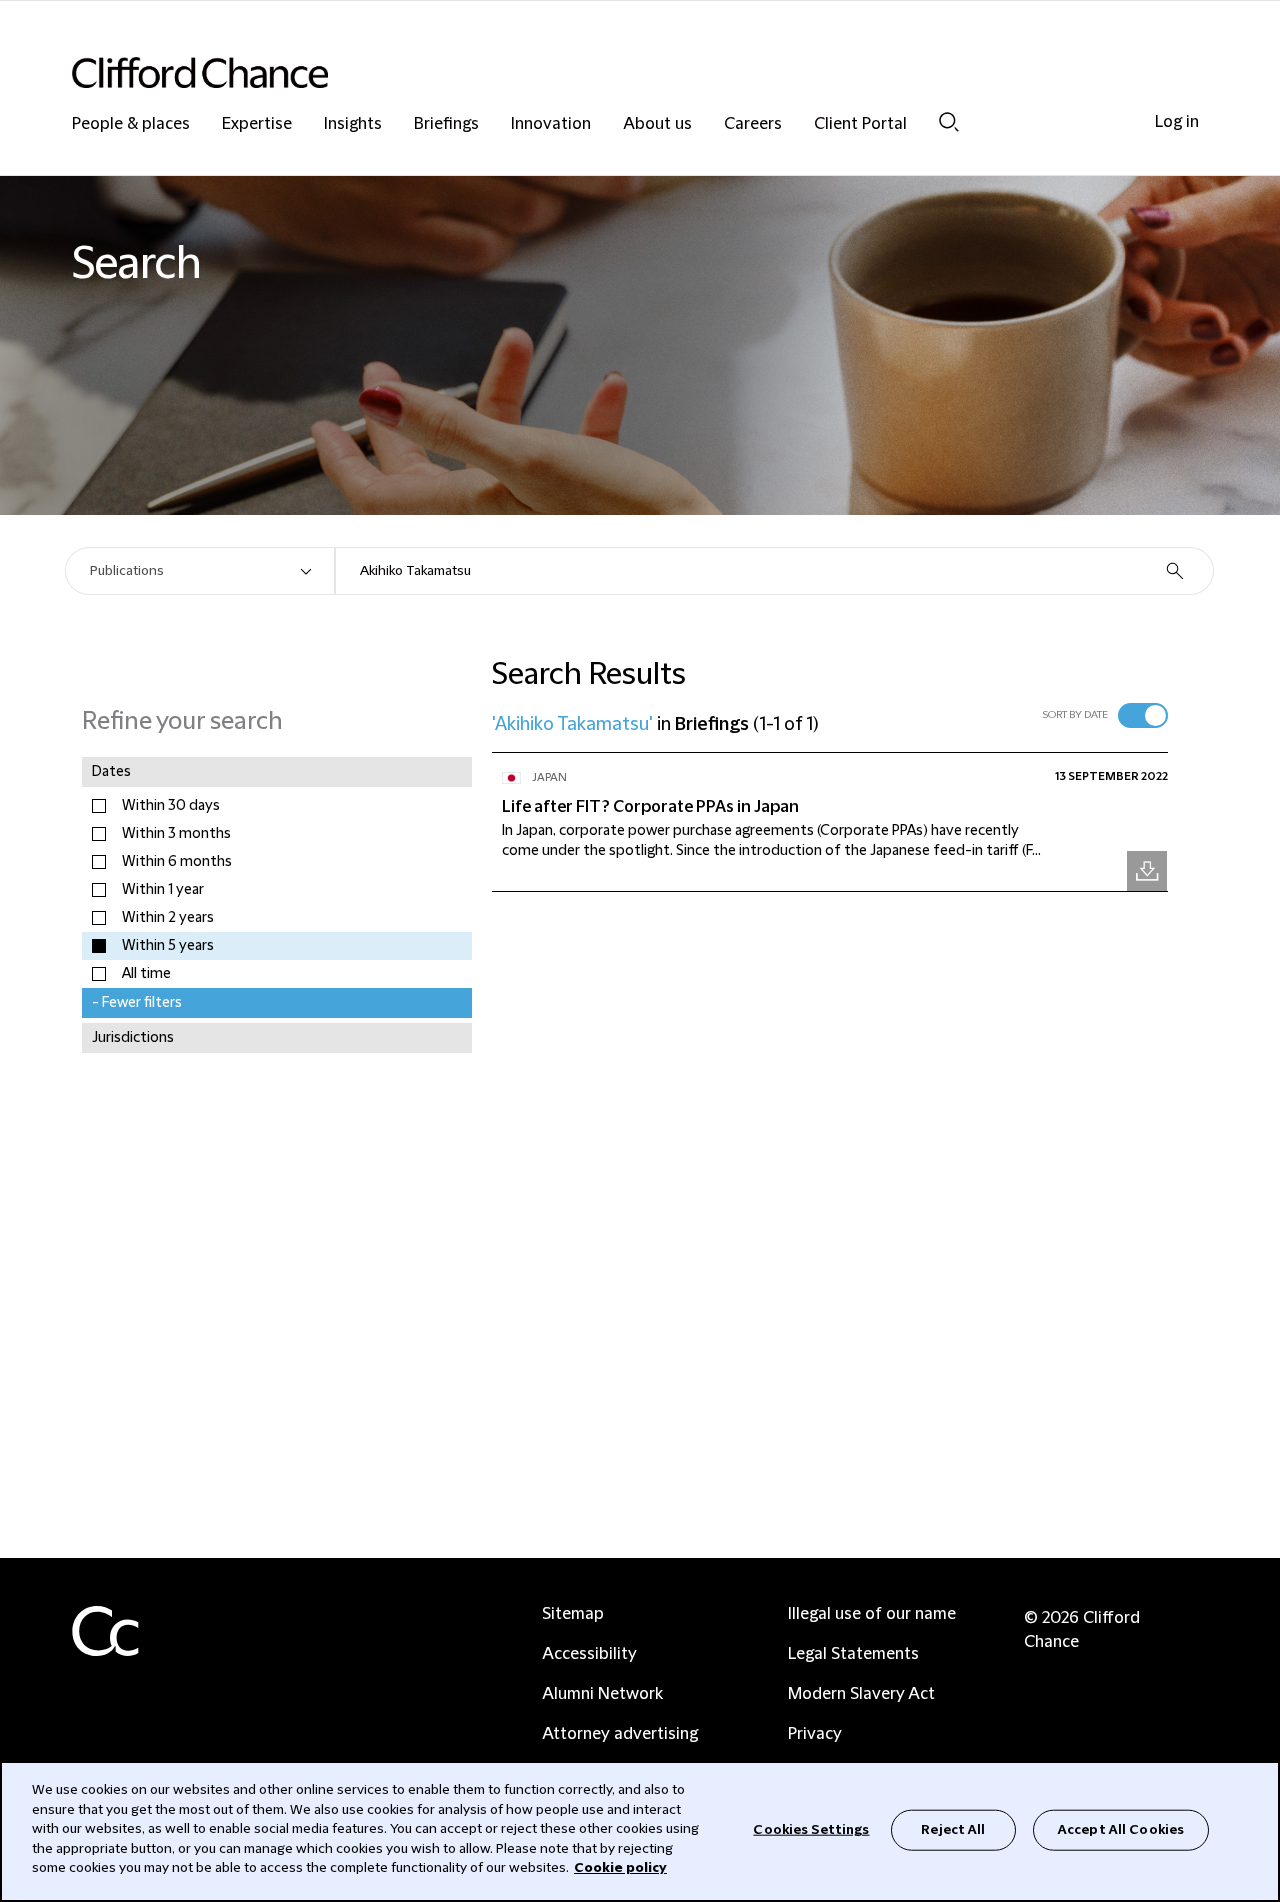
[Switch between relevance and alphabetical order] (1143, 715)
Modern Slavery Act (861, 1694)
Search (949, 121)
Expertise (257, 124)
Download (1147, 871)
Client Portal (860, 124)
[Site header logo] (600, 72)
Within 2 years (168, 918)
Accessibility (589, 1654)
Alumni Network (602, 1694)
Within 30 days (171, 806)
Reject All (953, 1829)
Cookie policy (620, 1868)
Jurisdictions (133, 1038)
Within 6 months (177, 862)
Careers (753, 124)
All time (146, 974)
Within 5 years (168, 946)
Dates (111, 772)
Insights (353, 124)
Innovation (551, 124)
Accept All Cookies (1121, 1829)
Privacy (815, 1734)
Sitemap (573, 1614)
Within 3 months (176, 834)
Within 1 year (163, 890)
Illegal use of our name (872, 1614)
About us (657, 124)
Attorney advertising (620, 1734)
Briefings (446, 124)
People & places (131, 124)
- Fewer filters (137, 1003)
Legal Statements (853, 1654)
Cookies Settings (811, 1829)
